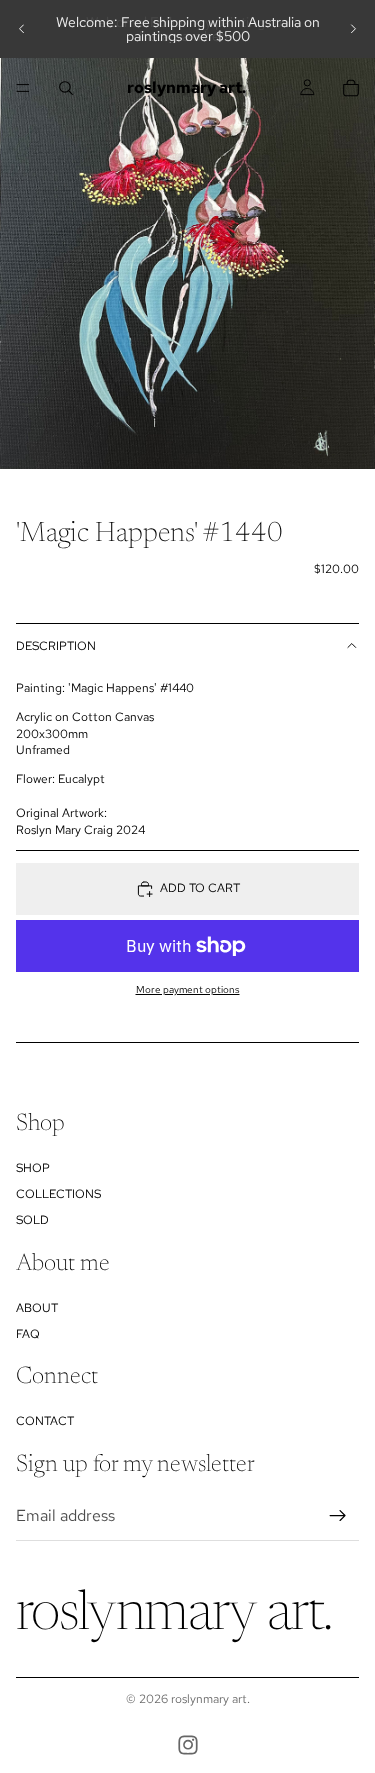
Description (56, 646)
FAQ (28, 1334)
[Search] (66, 88)
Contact (45, 1421)
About (37, 1308)
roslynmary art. (210, 1699)
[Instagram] (188, 1745)
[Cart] (351, 88)
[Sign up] (338, 1516)
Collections (58, 1194)
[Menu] (23, 88)
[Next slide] (353, 29)
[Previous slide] (22, 29)
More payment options (188, 989)
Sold (32, 1221)
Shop (33, 1168)
